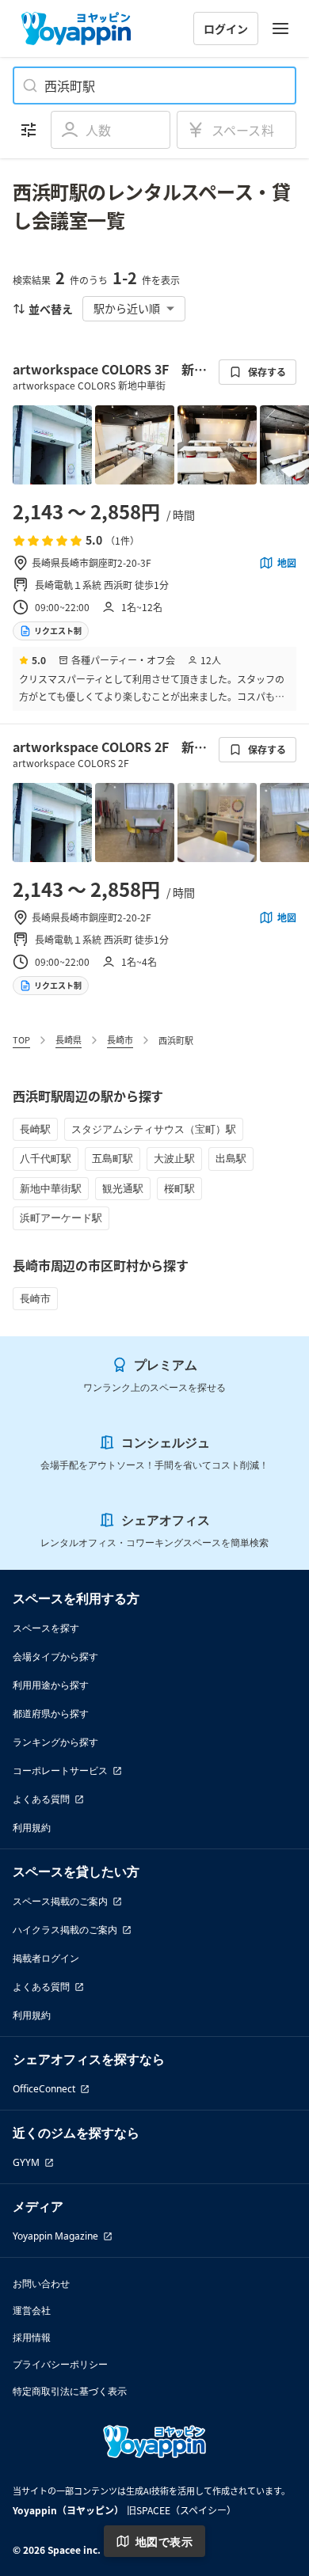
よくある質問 (41, 1799)
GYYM (26, 2162)
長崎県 (69, 1039)
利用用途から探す (51, 1685)
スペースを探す (46, 1628)
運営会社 (32, 2310)
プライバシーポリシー (60, 2364)
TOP (21, 1039)
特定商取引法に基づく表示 (70, 2391)
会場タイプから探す (55, 1657)
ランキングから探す (55, 1742)
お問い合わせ (41, 2283)
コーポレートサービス (60, 1771)
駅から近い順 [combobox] (127, 308)
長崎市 (120, 1039)
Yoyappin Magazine (55, 2236)
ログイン (226, 28)
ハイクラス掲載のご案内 (65, 1930)
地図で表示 (164, 2542)
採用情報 (32, 2337)
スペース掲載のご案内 (60, 1901)
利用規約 (32, 1828)
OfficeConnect (44, 2089)
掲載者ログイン (46, 1958)
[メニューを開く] (280, 28)
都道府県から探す (51, 1714)
